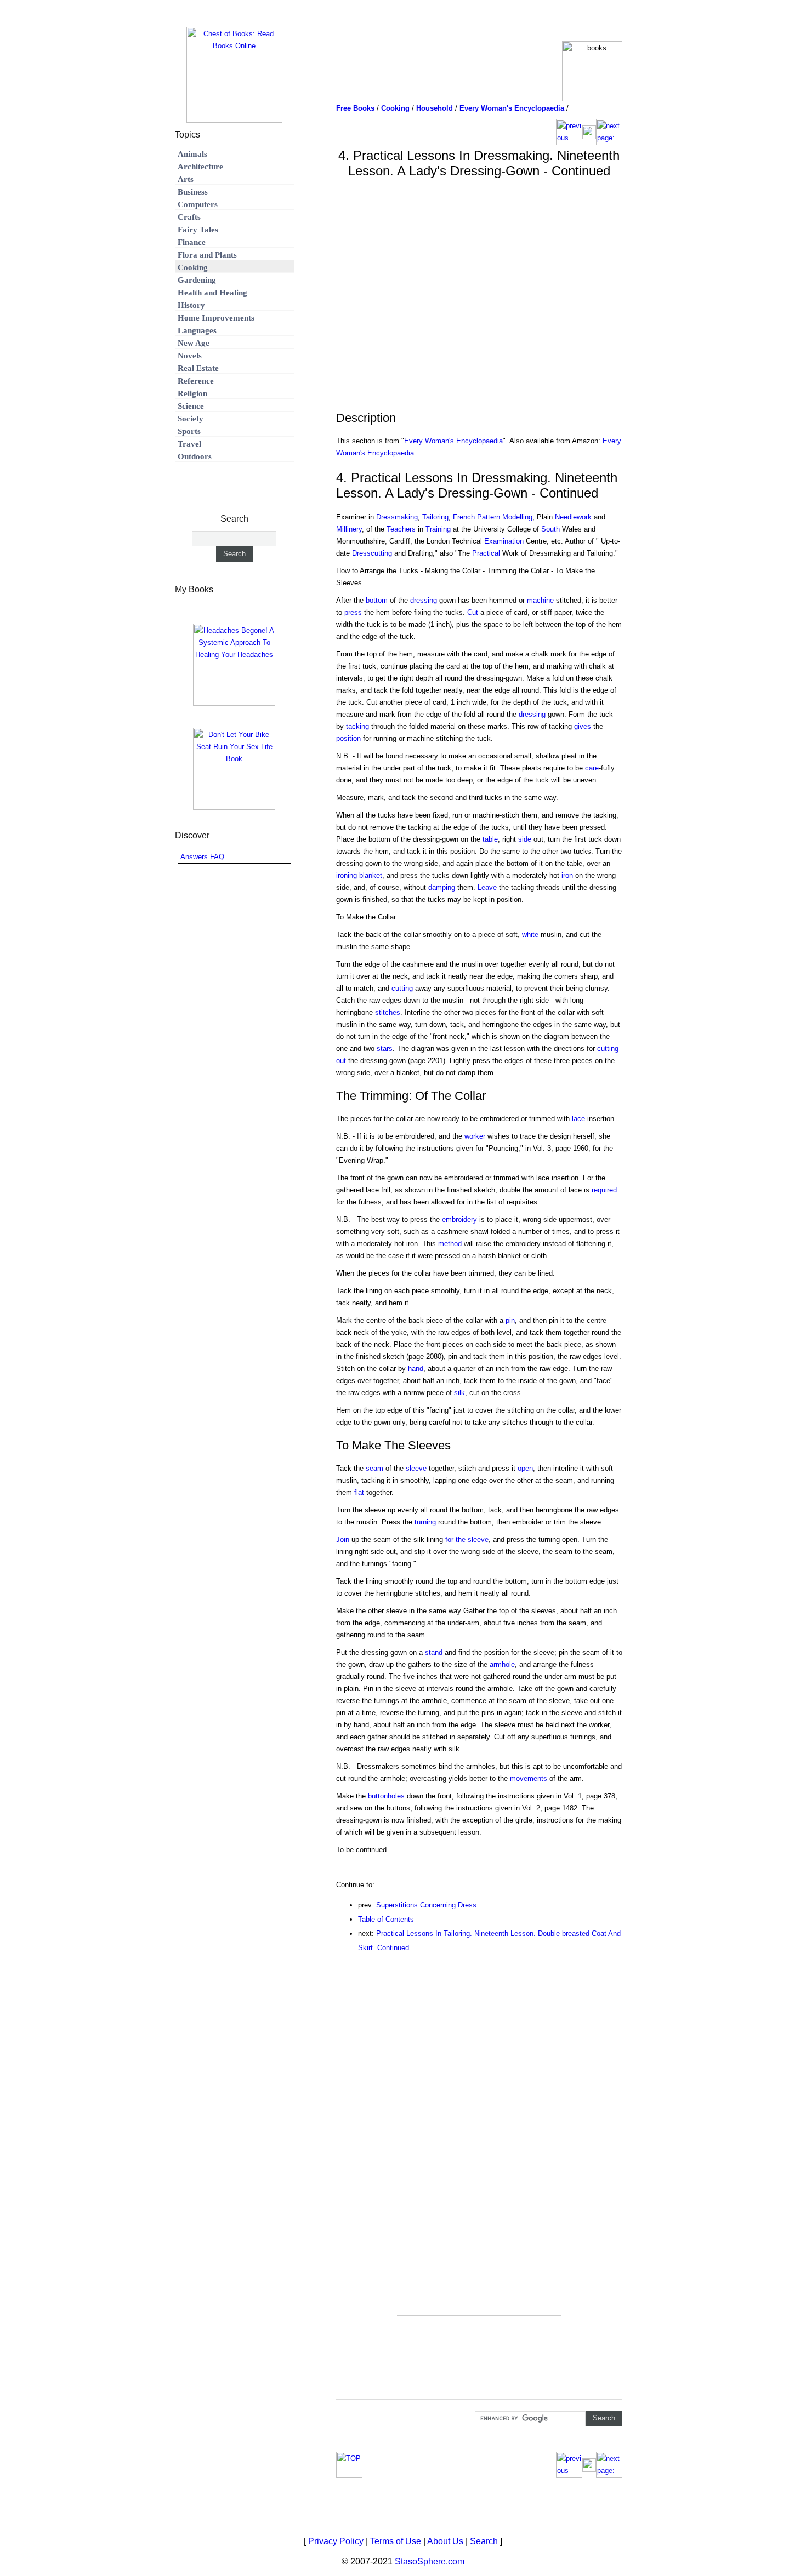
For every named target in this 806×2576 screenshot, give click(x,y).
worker (475, 1136)
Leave (487, 887)
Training (438, 529)
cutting (402, 988)
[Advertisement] (479, 288)
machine (540, 600)
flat (359, 1492)
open (525, 1468)
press (353, 612)
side (525, 839)
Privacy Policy (336, 2541)
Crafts (189, 217)
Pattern (489, 517)
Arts (186, 179)
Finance (192, 242)
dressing (424, 600)
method (450, 1244)
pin (510, 1320)
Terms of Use (396, 2541)
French (464, 517)
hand (416, 1369)
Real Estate (198, 368)
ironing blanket (359, 875)
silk (459, 1393)
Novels (190, 356)
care (592, 768)
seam (374, 1468)
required (604, 1190)
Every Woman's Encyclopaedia (453, 441)
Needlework (573, 517)
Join (343, 1540)
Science (191, 406)
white (530, 935)
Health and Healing (212, 293)
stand (434, 1652)
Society (191, 419)
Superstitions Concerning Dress (426, 1905)
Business (193, 192)
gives (583, 726)
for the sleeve (467, 1540)
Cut (473, 612)
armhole (502, 1664)
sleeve (416, 1468)
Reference (196, 381)
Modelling (517, 517)
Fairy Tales (198, 230)
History (191, 305)
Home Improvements (216, 318)
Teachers (401, 529)
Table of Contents (386, 1919)
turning (425, 1522)
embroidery (459, 1220)
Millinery (349, 529)
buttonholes (386, 1796)
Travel (189, 444)
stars (385, 1049)
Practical (486, 553)
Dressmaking (397, 517)
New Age (194, 343)
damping (442, 887)
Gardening (197, 280)
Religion (192, 393)
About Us (445, 2541)
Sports (189, 431)
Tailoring (435, 517)
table (490, 839)
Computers (198, 204)
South (550, 529)
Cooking (193, 267)
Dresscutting (372, 553)
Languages (197, 330)
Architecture (200, 167)
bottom (377, 600)
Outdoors (195, 456)
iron (567, 875)
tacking (357, 726)
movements (529, 1778)
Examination (504, 541)
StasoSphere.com (430, 2561)
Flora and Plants (207, 255)
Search (484, 2541)
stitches (388, 1012)
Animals (192, 154)
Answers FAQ (202, 857)
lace (578, 1119)
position (348, 738)
